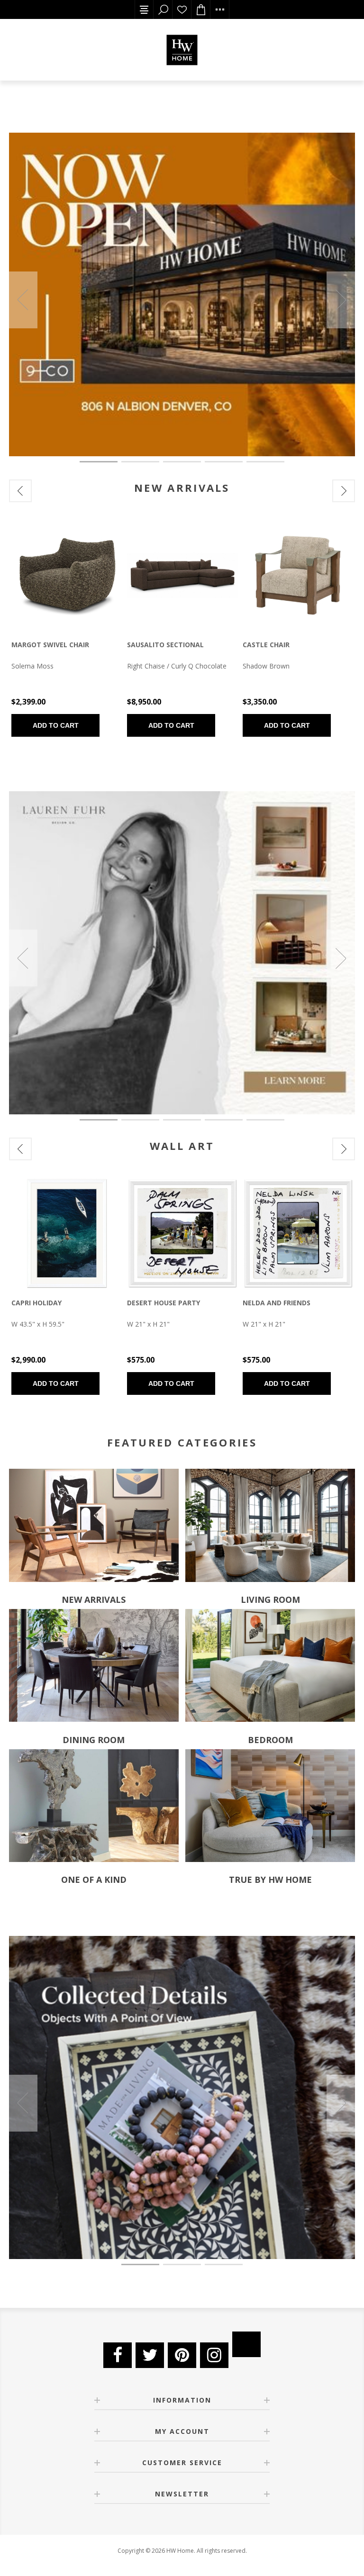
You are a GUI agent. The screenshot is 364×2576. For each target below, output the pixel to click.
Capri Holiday (36, 1303)
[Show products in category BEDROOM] (270, 1666)
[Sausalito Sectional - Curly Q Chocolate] (182, 575)
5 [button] (265, 462)
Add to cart (56, 725)
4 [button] (224, 462)
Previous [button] (23, 300)
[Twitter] (150, 2355)
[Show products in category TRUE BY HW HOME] (270, 1805)
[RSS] (246, 2344)
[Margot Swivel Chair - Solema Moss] (67, 575)
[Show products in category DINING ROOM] (94, 1666)
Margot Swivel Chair (50, 645)
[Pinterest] (182, 2355)
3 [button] (182, 462)
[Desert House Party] (182, 1233)
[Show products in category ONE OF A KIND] (94, 1805)
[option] (182, 294)
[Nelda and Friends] (298, 1233)
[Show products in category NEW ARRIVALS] (94, 1525)
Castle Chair (266, 645)
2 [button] (140, 462)
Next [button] (341, 300)
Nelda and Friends (277, 1303)
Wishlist (182, 9)
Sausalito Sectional (165, 645)
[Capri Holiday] (67, 1233)
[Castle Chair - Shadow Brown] (298, 575)
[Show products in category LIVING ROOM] (270, 1525)
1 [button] (99, 462)
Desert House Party (164, 1303)
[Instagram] (214, 2355)
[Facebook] (118, 2355)
